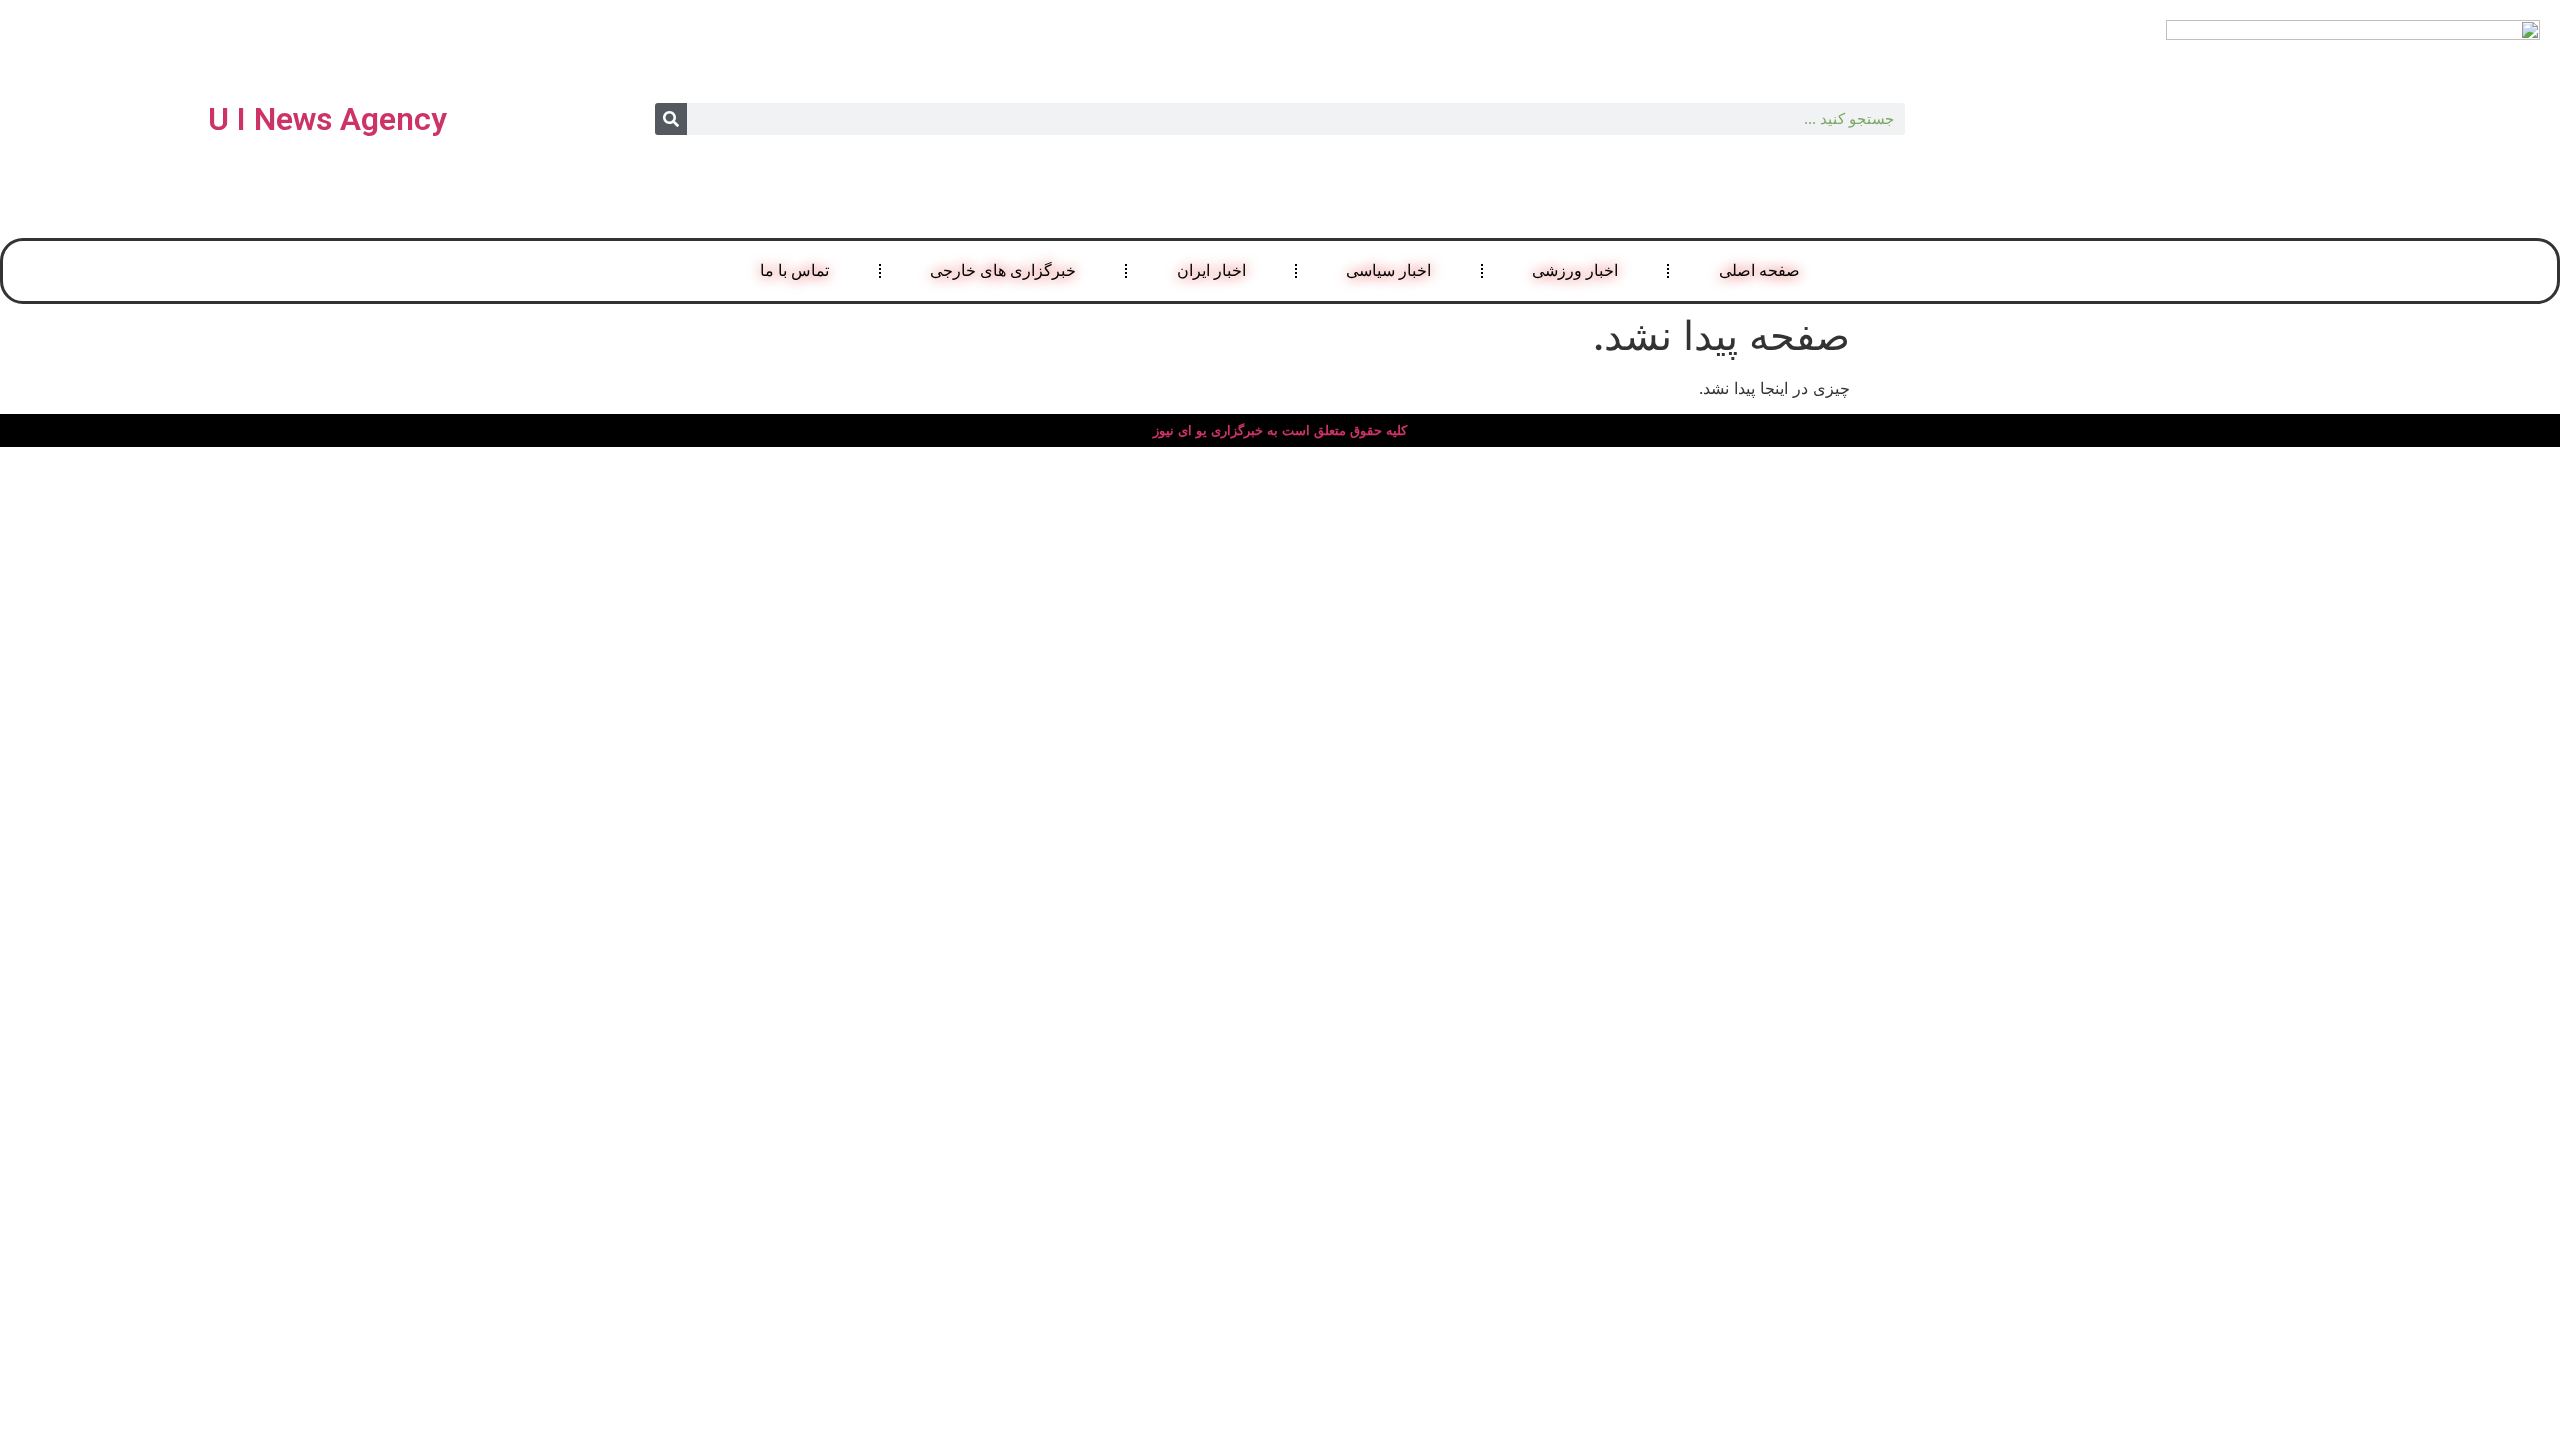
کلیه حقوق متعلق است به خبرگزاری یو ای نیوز (1280, 430)
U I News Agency (327, 119)
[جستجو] (671, 119)
